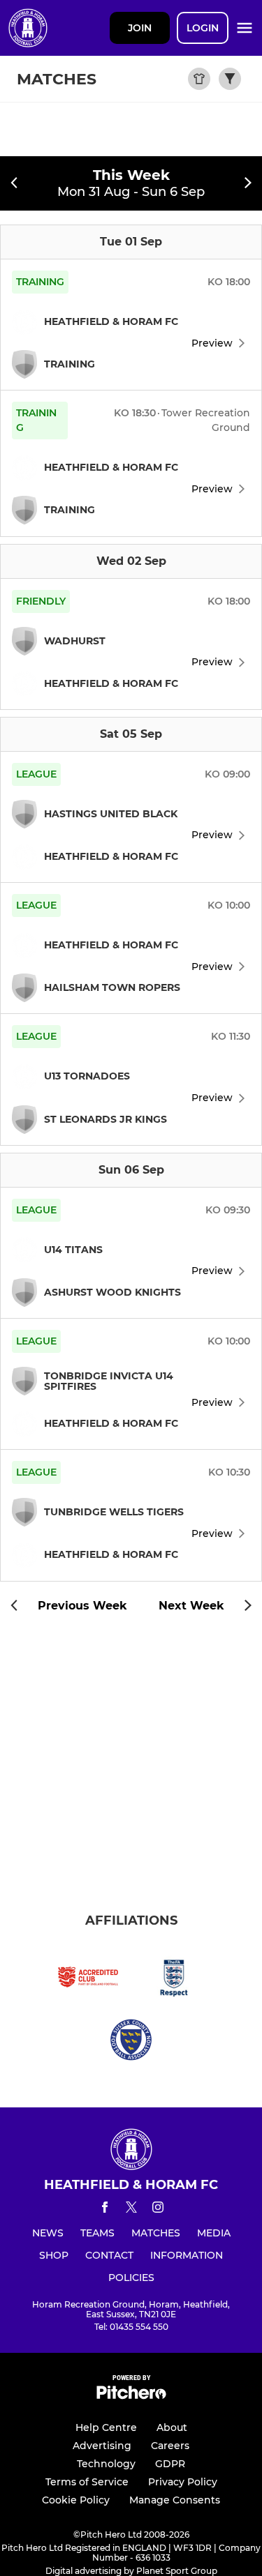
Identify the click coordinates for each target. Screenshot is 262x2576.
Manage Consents (175, 2500)
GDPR (170, 2464)
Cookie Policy (76, 2500)
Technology (106, 2464)
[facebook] (105, 2210)
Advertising (102, 2446)
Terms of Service (87, 2482)
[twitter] (131, 2209)
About (172, 2427)
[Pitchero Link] (131, 2396)
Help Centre (106, 2427)
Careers (170, 2446)
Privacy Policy (183, 2482)
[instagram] (158, 2210)
